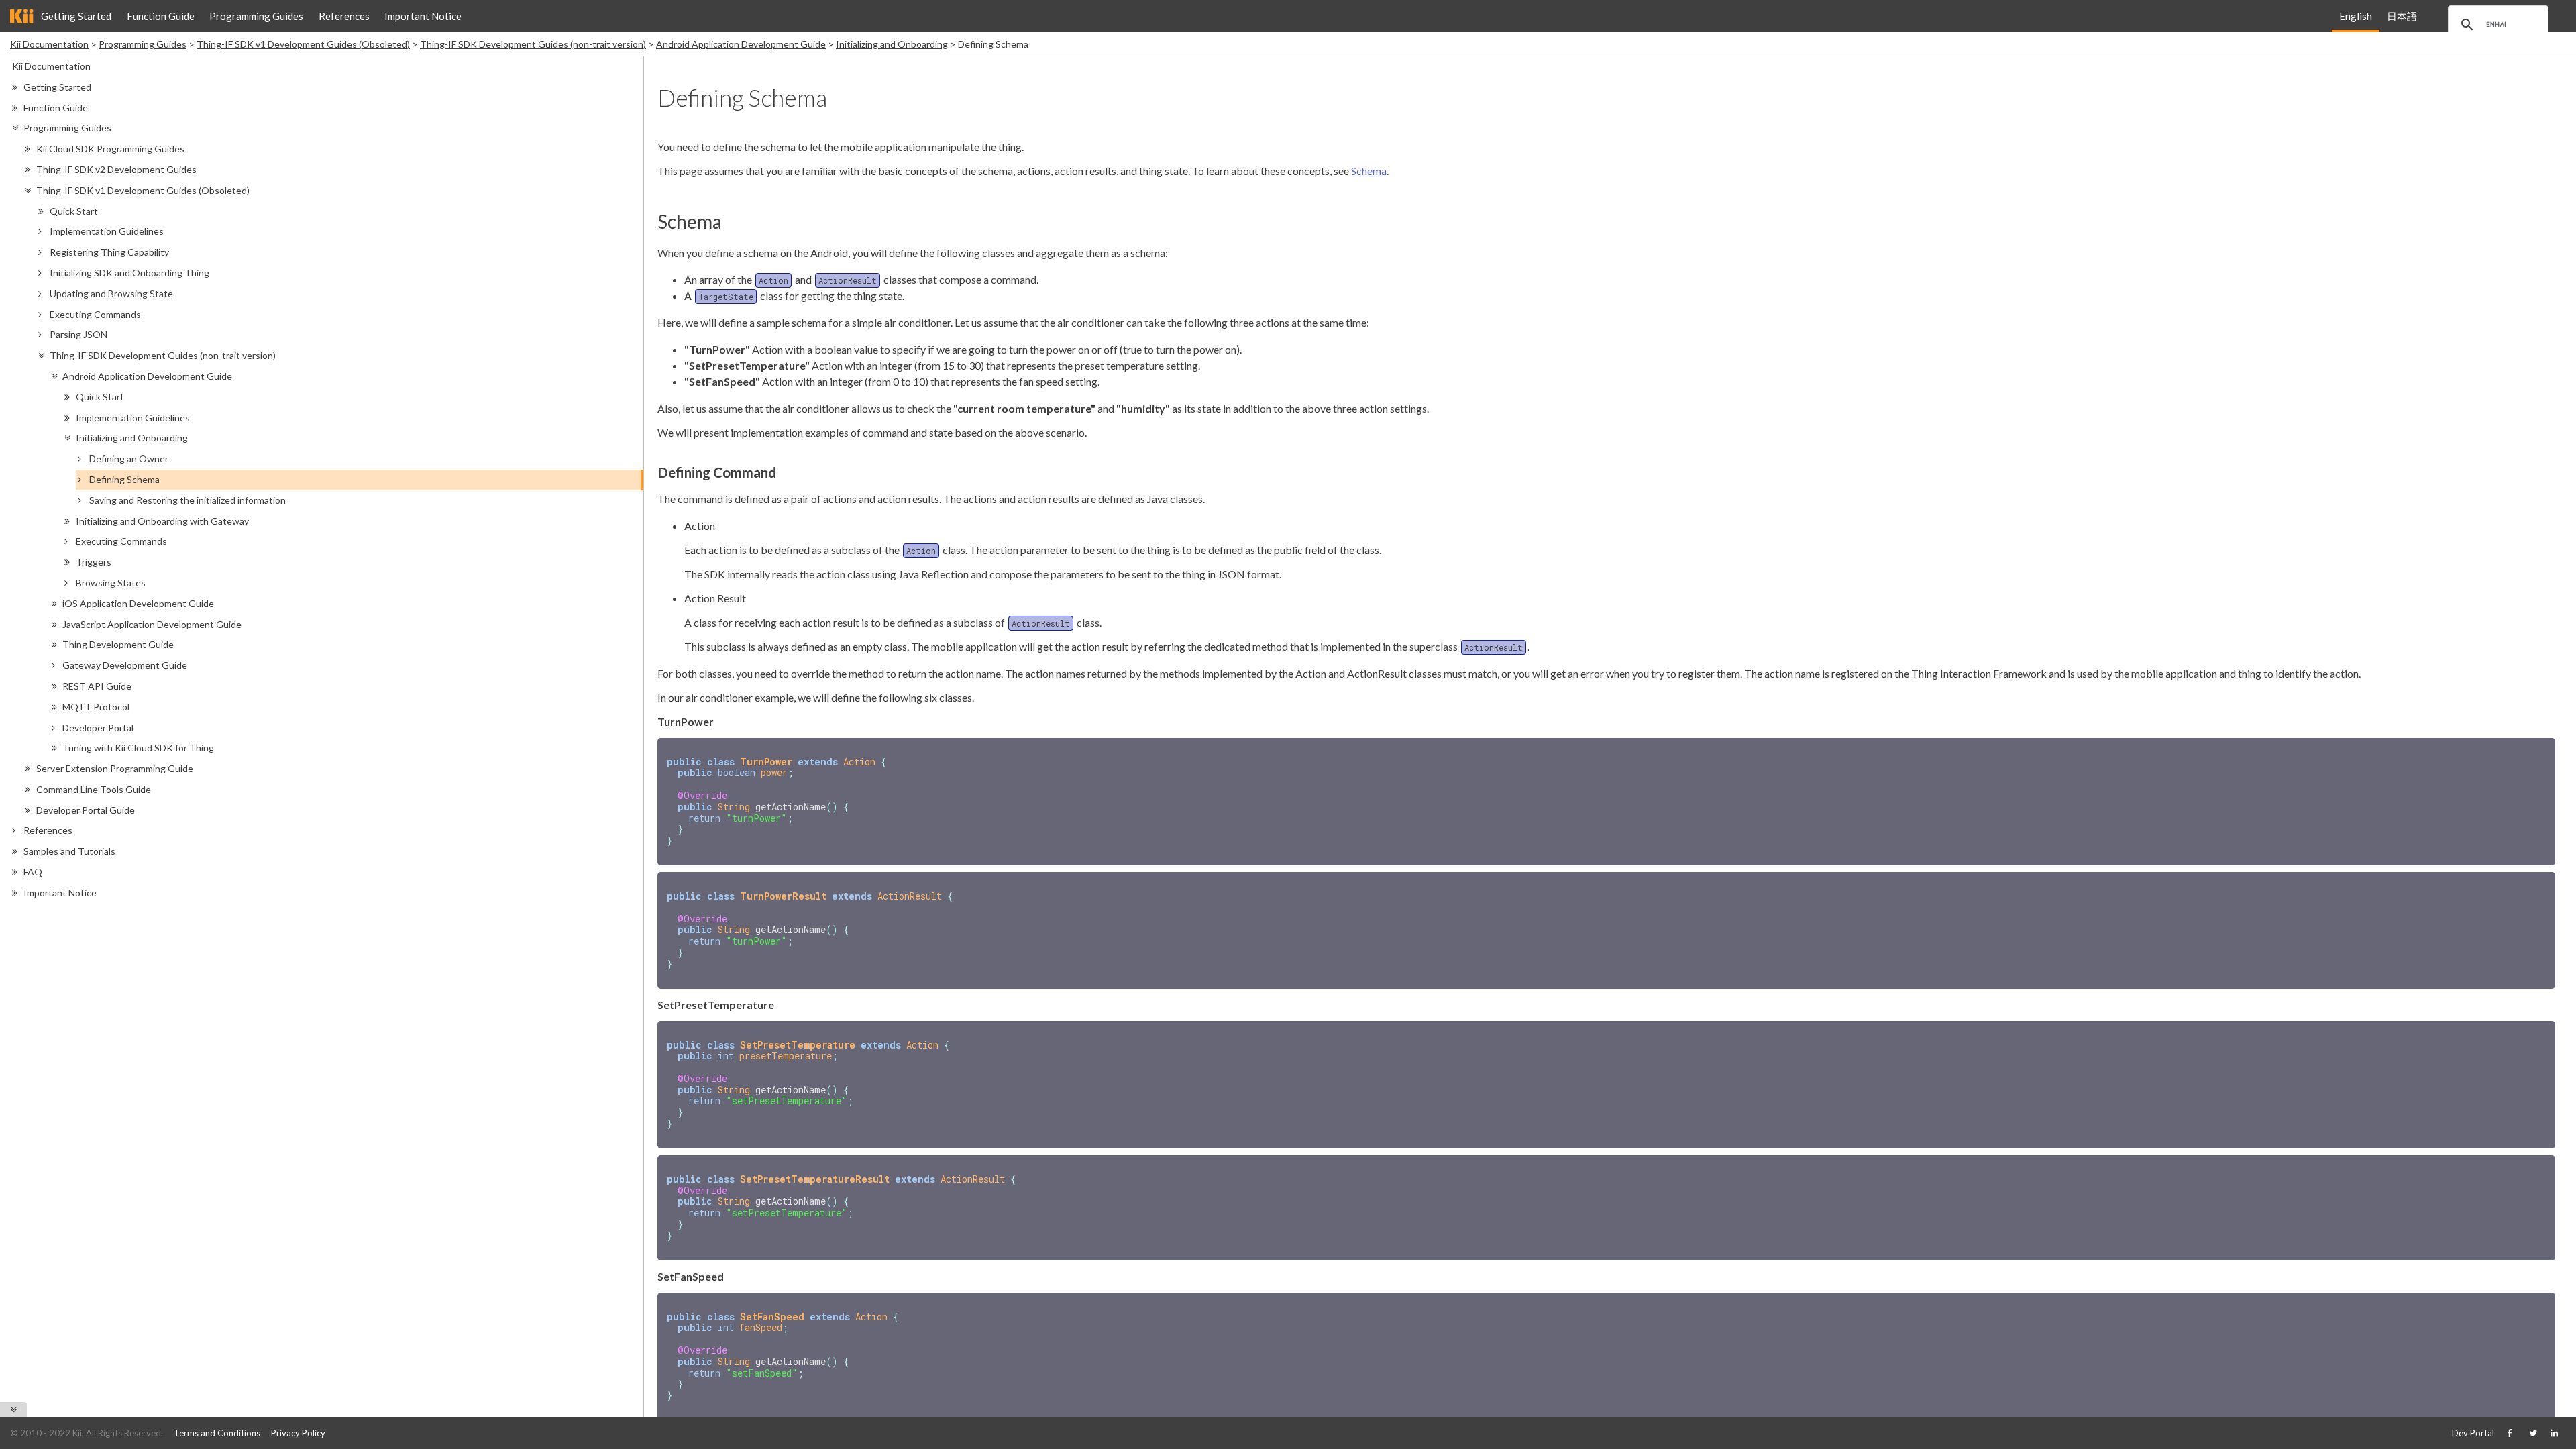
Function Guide (161, 16)
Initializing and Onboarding (892, 44)
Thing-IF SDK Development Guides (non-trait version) (533, 44)
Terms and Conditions (217, 1433)
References (344, 16)
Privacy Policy (298, 1433)
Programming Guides (256, 16)
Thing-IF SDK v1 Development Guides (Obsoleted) (303, 44)
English (2356, 16)
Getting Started (76, 16)
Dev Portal (2473, 1433)
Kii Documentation (49, 44)
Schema (1369, 171)
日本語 (2402, 16)
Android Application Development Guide (741, 44)
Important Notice (423, 16)
